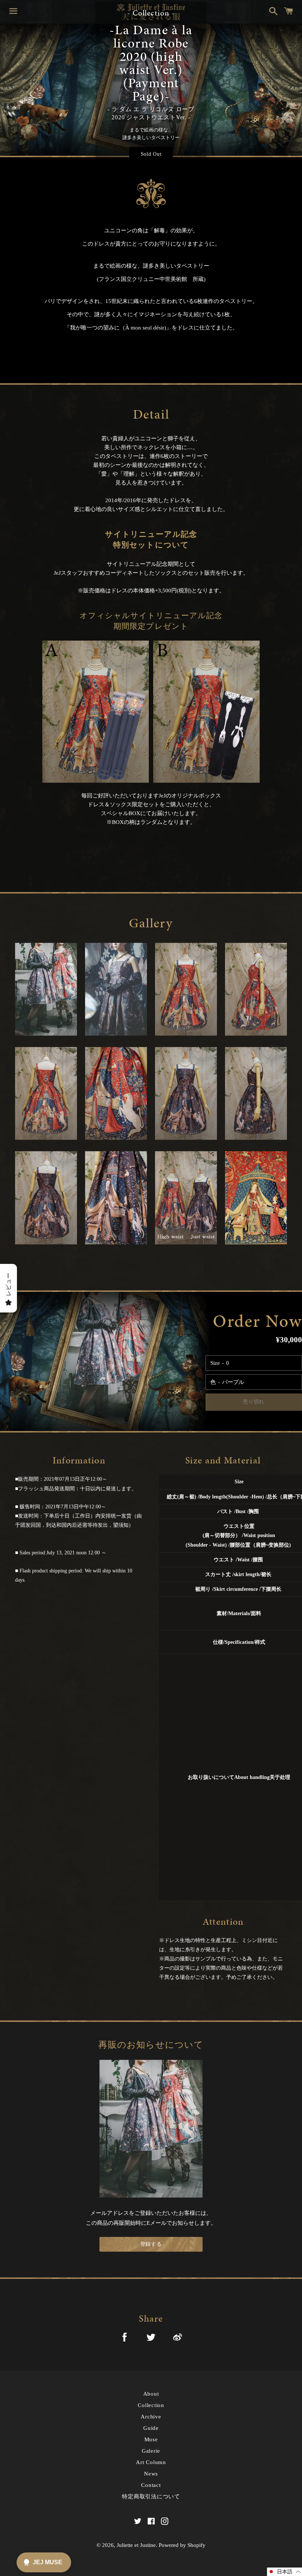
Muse (151, 2439)
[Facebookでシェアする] (124, 2338)
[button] (285, 2572)
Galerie (151, 2451)
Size (215, 1363)
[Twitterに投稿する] (151, 2339)
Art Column (151, 2462)
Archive (151, 2417)
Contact (151, 2485)
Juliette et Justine (136, 2545)
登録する (151, 2244)
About (151, 2394)
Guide (151, 2428)
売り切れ (254, 1402)
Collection (151, 2405)
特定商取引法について (151, 2496)
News (151, 2474)
